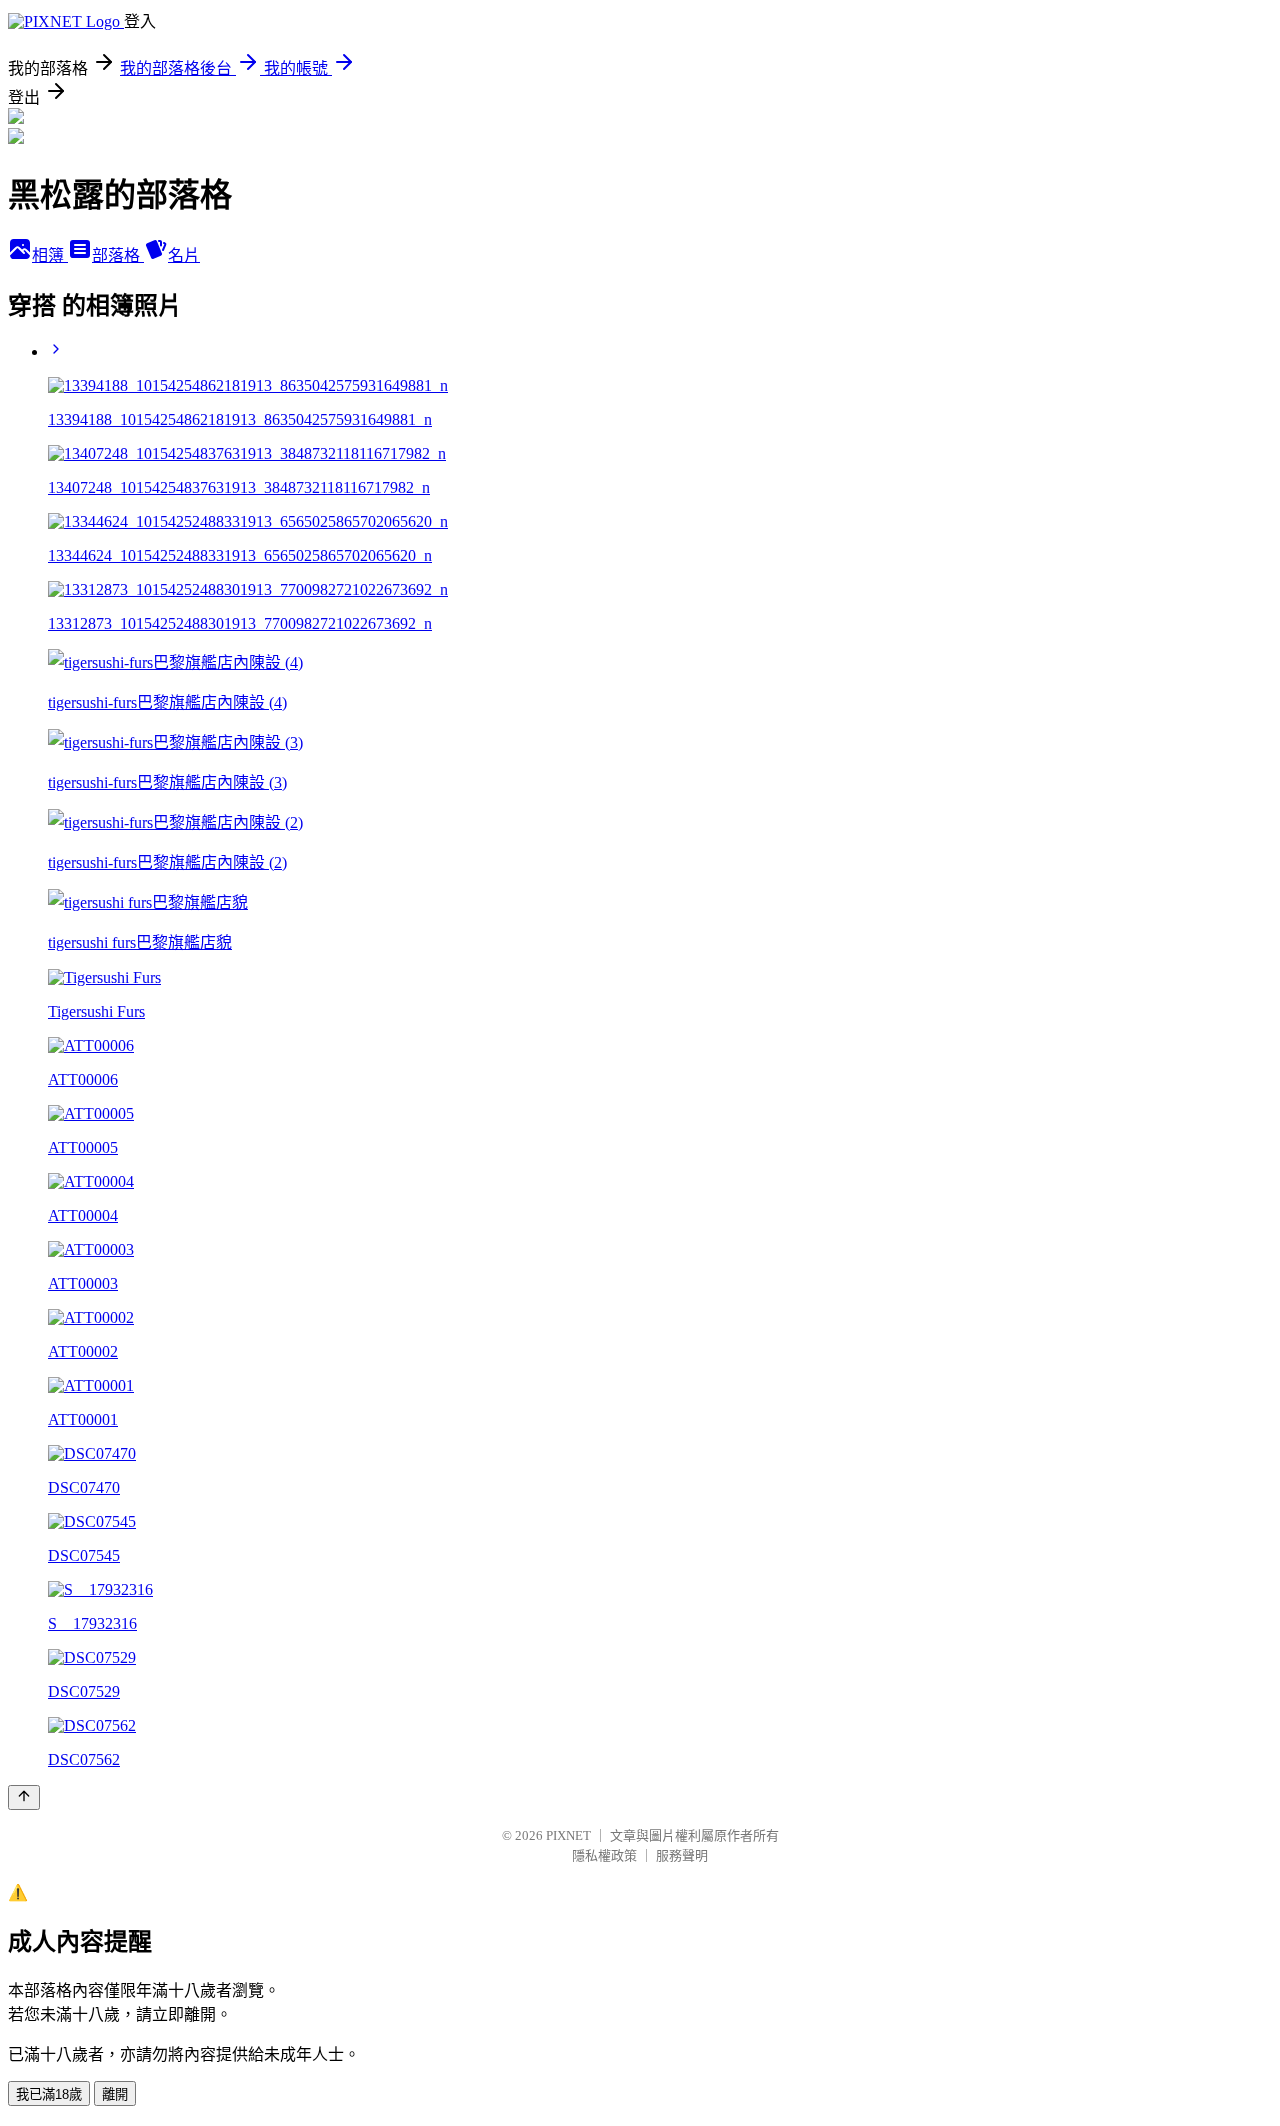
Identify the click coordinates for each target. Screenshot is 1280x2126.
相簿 (50, 255)
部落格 (118, 255)
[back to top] (24, 1797)
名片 (184, 255)
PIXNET (568, 1835)
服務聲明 (682, 1855)
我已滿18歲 (49, 2094)
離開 (115, 2094)
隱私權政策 (604, 1855)
